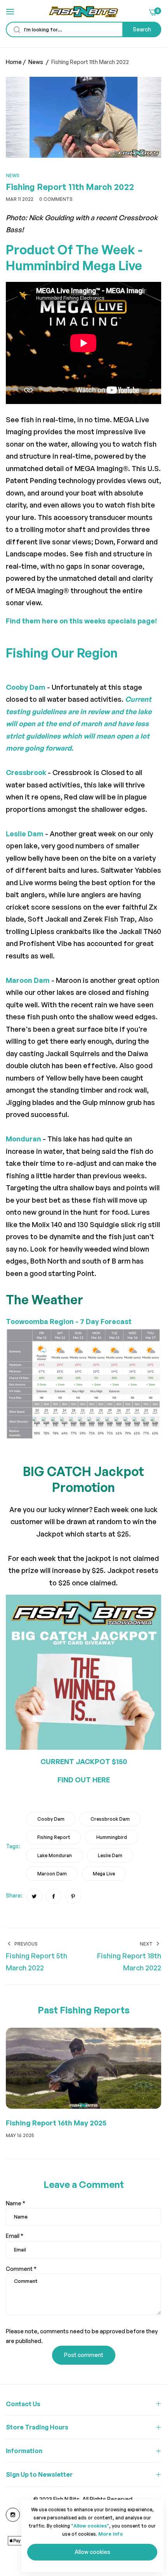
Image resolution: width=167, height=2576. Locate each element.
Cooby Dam (51, 1819)
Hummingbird (112, 1837)
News (36, 62)
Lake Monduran (55, 1855)
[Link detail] (13, 2515)
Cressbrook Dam (110, 1819)
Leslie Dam (110, 1855)
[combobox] (83, 29)
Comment (21, 2269)
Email (15, 2236)
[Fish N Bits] (83, 12)
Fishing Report (54, 1837)
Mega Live (104, 1874)
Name (16, 2203)
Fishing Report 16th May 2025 (56, 2123)
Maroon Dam (52, 1874)
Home (14, 62)
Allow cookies (92, 2552)
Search (142, 29)
